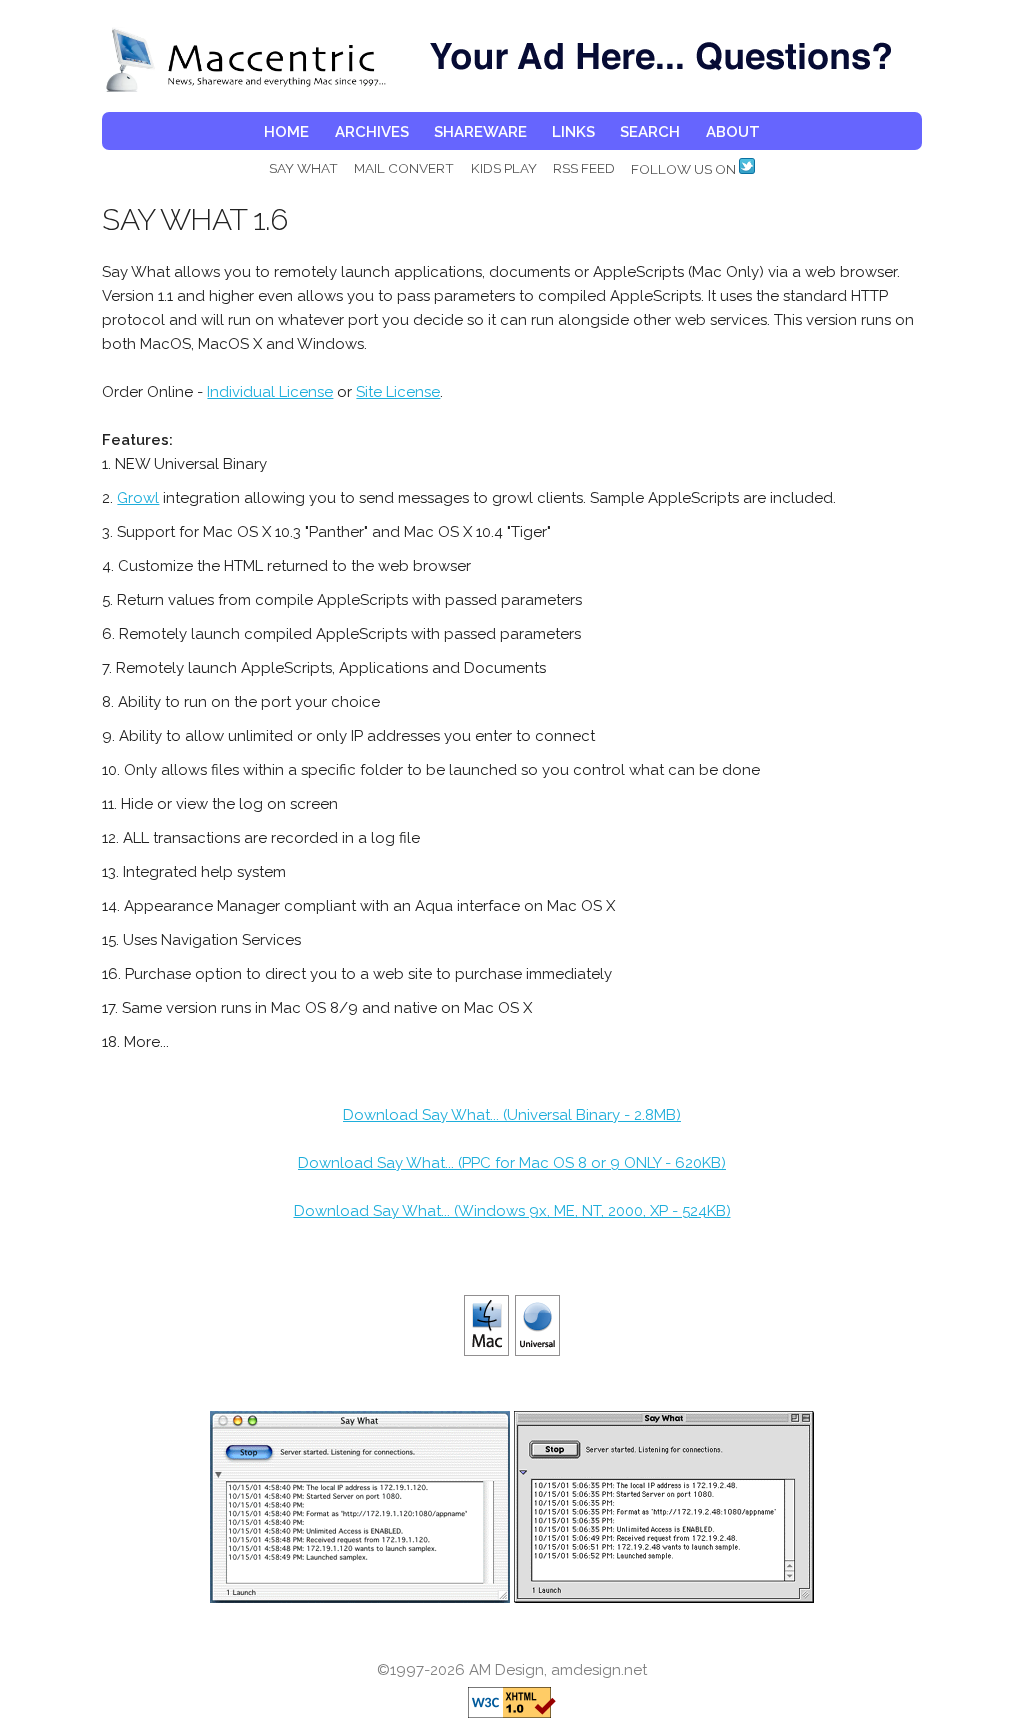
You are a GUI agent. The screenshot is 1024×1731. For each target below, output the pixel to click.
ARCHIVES (372, 132)
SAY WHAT (303, 168)
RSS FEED (584, 168)
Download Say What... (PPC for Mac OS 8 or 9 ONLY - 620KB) (512, 1163)
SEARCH (650, 132)
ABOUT (733, 132)
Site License (398, 392)
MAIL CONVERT (404, 168)
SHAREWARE (480, 132)
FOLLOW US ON (685, 169)
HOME (286, 132)
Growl (138, 498)
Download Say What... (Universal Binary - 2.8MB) (512, 1115)
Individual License (270, 392)
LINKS (573, 132)
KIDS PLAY (504, 168)
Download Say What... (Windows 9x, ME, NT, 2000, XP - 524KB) (512, 1211)
